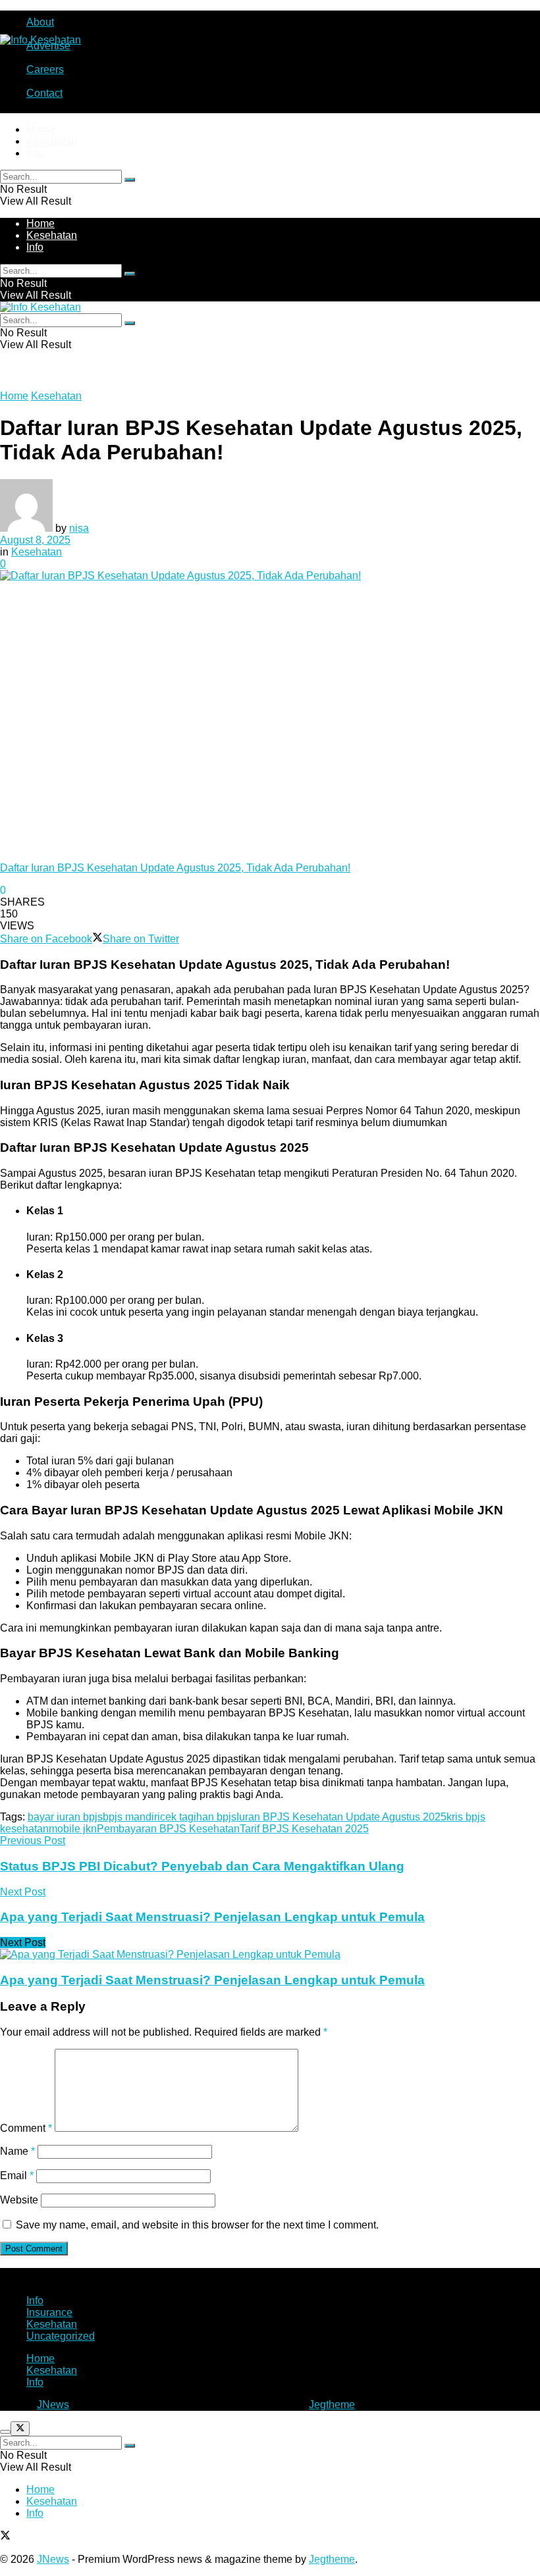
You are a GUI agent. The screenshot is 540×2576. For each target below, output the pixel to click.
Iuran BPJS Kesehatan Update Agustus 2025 (341, 1817)
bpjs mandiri (131, 1817)
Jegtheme (332, 2405)
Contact (44, 93)
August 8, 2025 (35, 540)
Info (35, 153)
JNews (53, 2405)
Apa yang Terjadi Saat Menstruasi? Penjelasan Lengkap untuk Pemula (212, 1980)
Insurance (49, 2312)
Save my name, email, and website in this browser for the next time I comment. (197, 2225)
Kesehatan (52, 141)
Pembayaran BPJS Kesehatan (168, 1829)
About (40, 22)
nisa (79, 528)
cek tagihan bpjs (198, 1817)
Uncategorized (61, 2336)
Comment (26, 2128)
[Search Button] (130, 180)
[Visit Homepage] (40, 40)
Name (17, 2151)
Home (40, 129)
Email (17, 2176)
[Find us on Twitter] (5, 2537)
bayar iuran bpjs (65, 1817)
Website (19, 2200)
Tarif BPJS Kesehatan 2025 (304, 1829)
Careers (45, 69)
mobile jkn (73, 1829)
